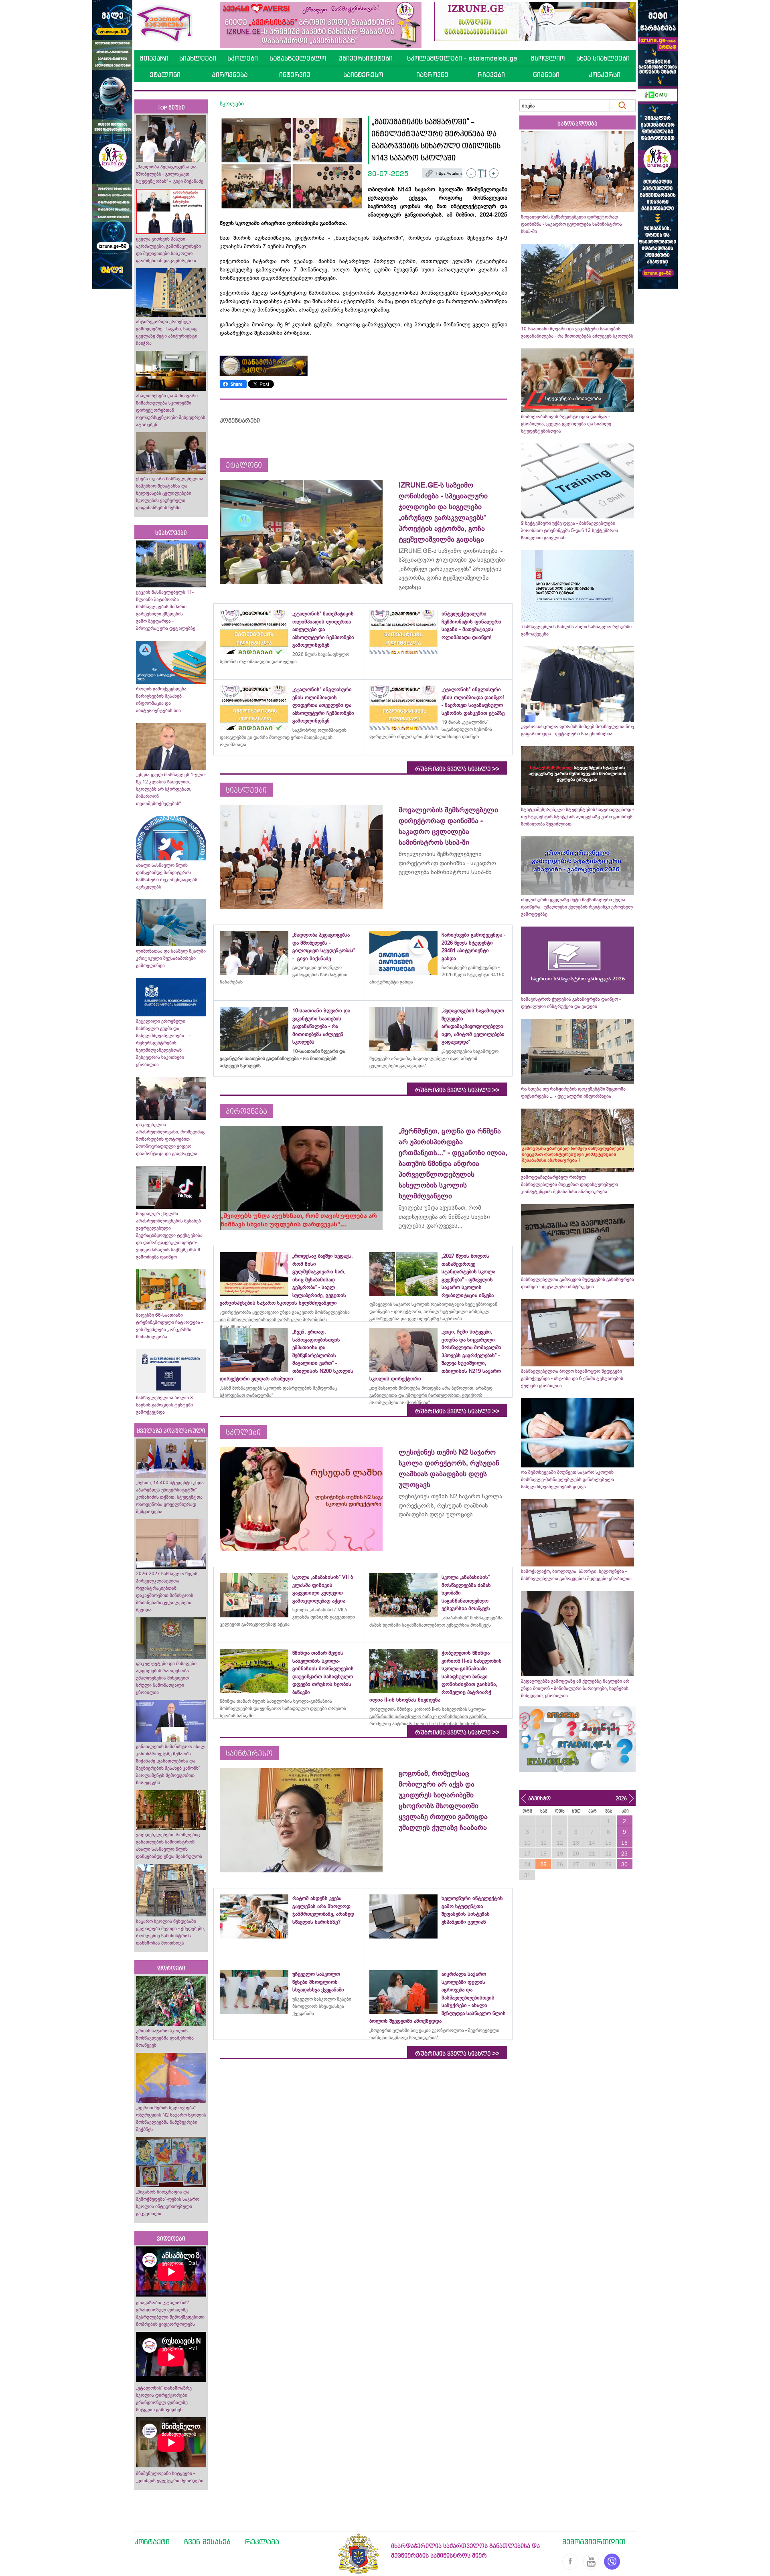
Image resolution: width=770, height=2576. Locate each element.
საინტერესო (363, 75)
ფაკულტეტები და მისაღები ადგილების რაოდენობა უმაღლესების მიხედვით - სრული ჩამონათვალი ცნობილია (166, 1678)
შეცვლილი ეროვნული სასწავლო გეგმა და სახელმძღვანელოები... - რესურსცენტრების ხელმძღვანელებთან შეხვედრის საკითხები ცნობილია (163, 1043)
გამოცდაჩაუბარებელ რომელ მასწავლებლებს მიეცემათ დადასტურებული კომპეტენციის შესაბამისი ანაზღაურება (569, 1184)
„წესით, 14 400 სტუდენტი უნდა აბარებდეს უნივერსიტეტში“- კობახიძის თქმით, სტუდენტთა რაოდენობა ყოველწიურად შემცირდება (170, 1497)
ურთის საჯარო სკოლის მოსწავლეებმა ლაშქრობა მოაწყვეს (165, 2038)
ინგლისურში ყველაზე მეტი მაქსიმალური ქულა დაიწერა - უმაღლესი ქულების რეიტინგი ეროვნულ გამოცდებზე (577, 907)
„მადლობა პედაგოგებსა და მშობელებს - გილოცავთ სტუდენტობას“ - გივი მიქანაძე (170, 174)
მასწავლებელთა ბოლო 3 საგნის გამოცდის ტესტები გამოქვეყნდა (164, 1405)
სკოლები (243, 58)
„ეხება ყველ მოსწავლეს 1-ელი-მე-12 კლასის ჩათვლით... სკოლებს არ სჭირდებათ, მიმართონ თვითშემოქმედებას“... (171, 789)
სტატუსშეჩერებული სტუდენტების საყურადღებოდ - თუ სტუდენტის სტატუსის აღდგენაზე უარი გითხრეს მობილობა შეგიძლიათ (577, 817)
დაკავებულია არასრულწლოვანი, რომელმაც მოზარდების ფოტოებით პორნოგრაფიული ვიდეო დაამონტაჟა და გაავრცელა (170, 1139)
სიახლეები (198, 58)
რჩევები (491, 75)
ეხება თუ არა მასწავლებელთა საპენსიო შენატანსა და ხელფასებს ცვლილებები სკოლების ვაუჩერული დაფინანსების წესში (170, 493)
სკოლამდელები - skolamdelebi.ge (462, 58)
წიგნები (546, 75)
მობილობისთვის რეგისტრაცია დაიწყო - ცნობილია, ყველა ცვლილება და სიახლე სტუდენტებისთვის (566, 424)
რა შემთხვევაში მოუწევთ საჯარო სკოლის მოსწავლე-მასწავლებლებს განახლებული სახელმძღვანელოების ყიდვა (567, 1479)
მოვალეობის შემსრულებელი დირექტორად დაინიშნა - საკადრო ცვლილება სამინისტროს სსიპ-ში (571, 224)
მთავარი (154, 58)
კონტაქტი (152, 2542)
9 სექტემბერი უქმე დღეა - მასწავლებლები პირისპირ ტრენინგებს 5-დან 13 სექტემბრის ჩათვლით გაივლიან (569, 530)
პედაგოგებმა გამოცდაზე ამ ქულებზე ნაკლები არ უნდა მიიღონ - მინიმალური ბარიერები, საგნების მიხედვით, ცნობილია (575, 1688)
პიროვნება (230, 75)
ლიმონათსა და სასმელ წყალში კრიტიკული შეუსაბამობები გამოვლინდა (171, 958)
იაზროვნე (432, 75)
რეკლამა (262, 2542)
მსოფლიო (548, 58)
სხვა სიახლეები (603, 58)
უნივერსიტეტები (366, 58)
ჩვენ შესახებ (207, 2542)
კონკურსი (605, 75)
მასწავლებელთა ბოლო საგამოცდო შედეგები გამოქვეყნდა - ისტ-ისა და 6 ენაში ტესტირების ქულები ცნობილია (572, 1378)
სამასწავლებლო (298, 58)
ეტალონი (165, 75)
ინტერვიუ (295, 75)
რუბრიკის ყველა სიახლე (457, 769)
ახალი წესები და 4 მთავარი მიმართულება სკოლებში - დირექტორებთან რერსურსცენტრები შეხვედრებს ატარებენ (171, 410)
